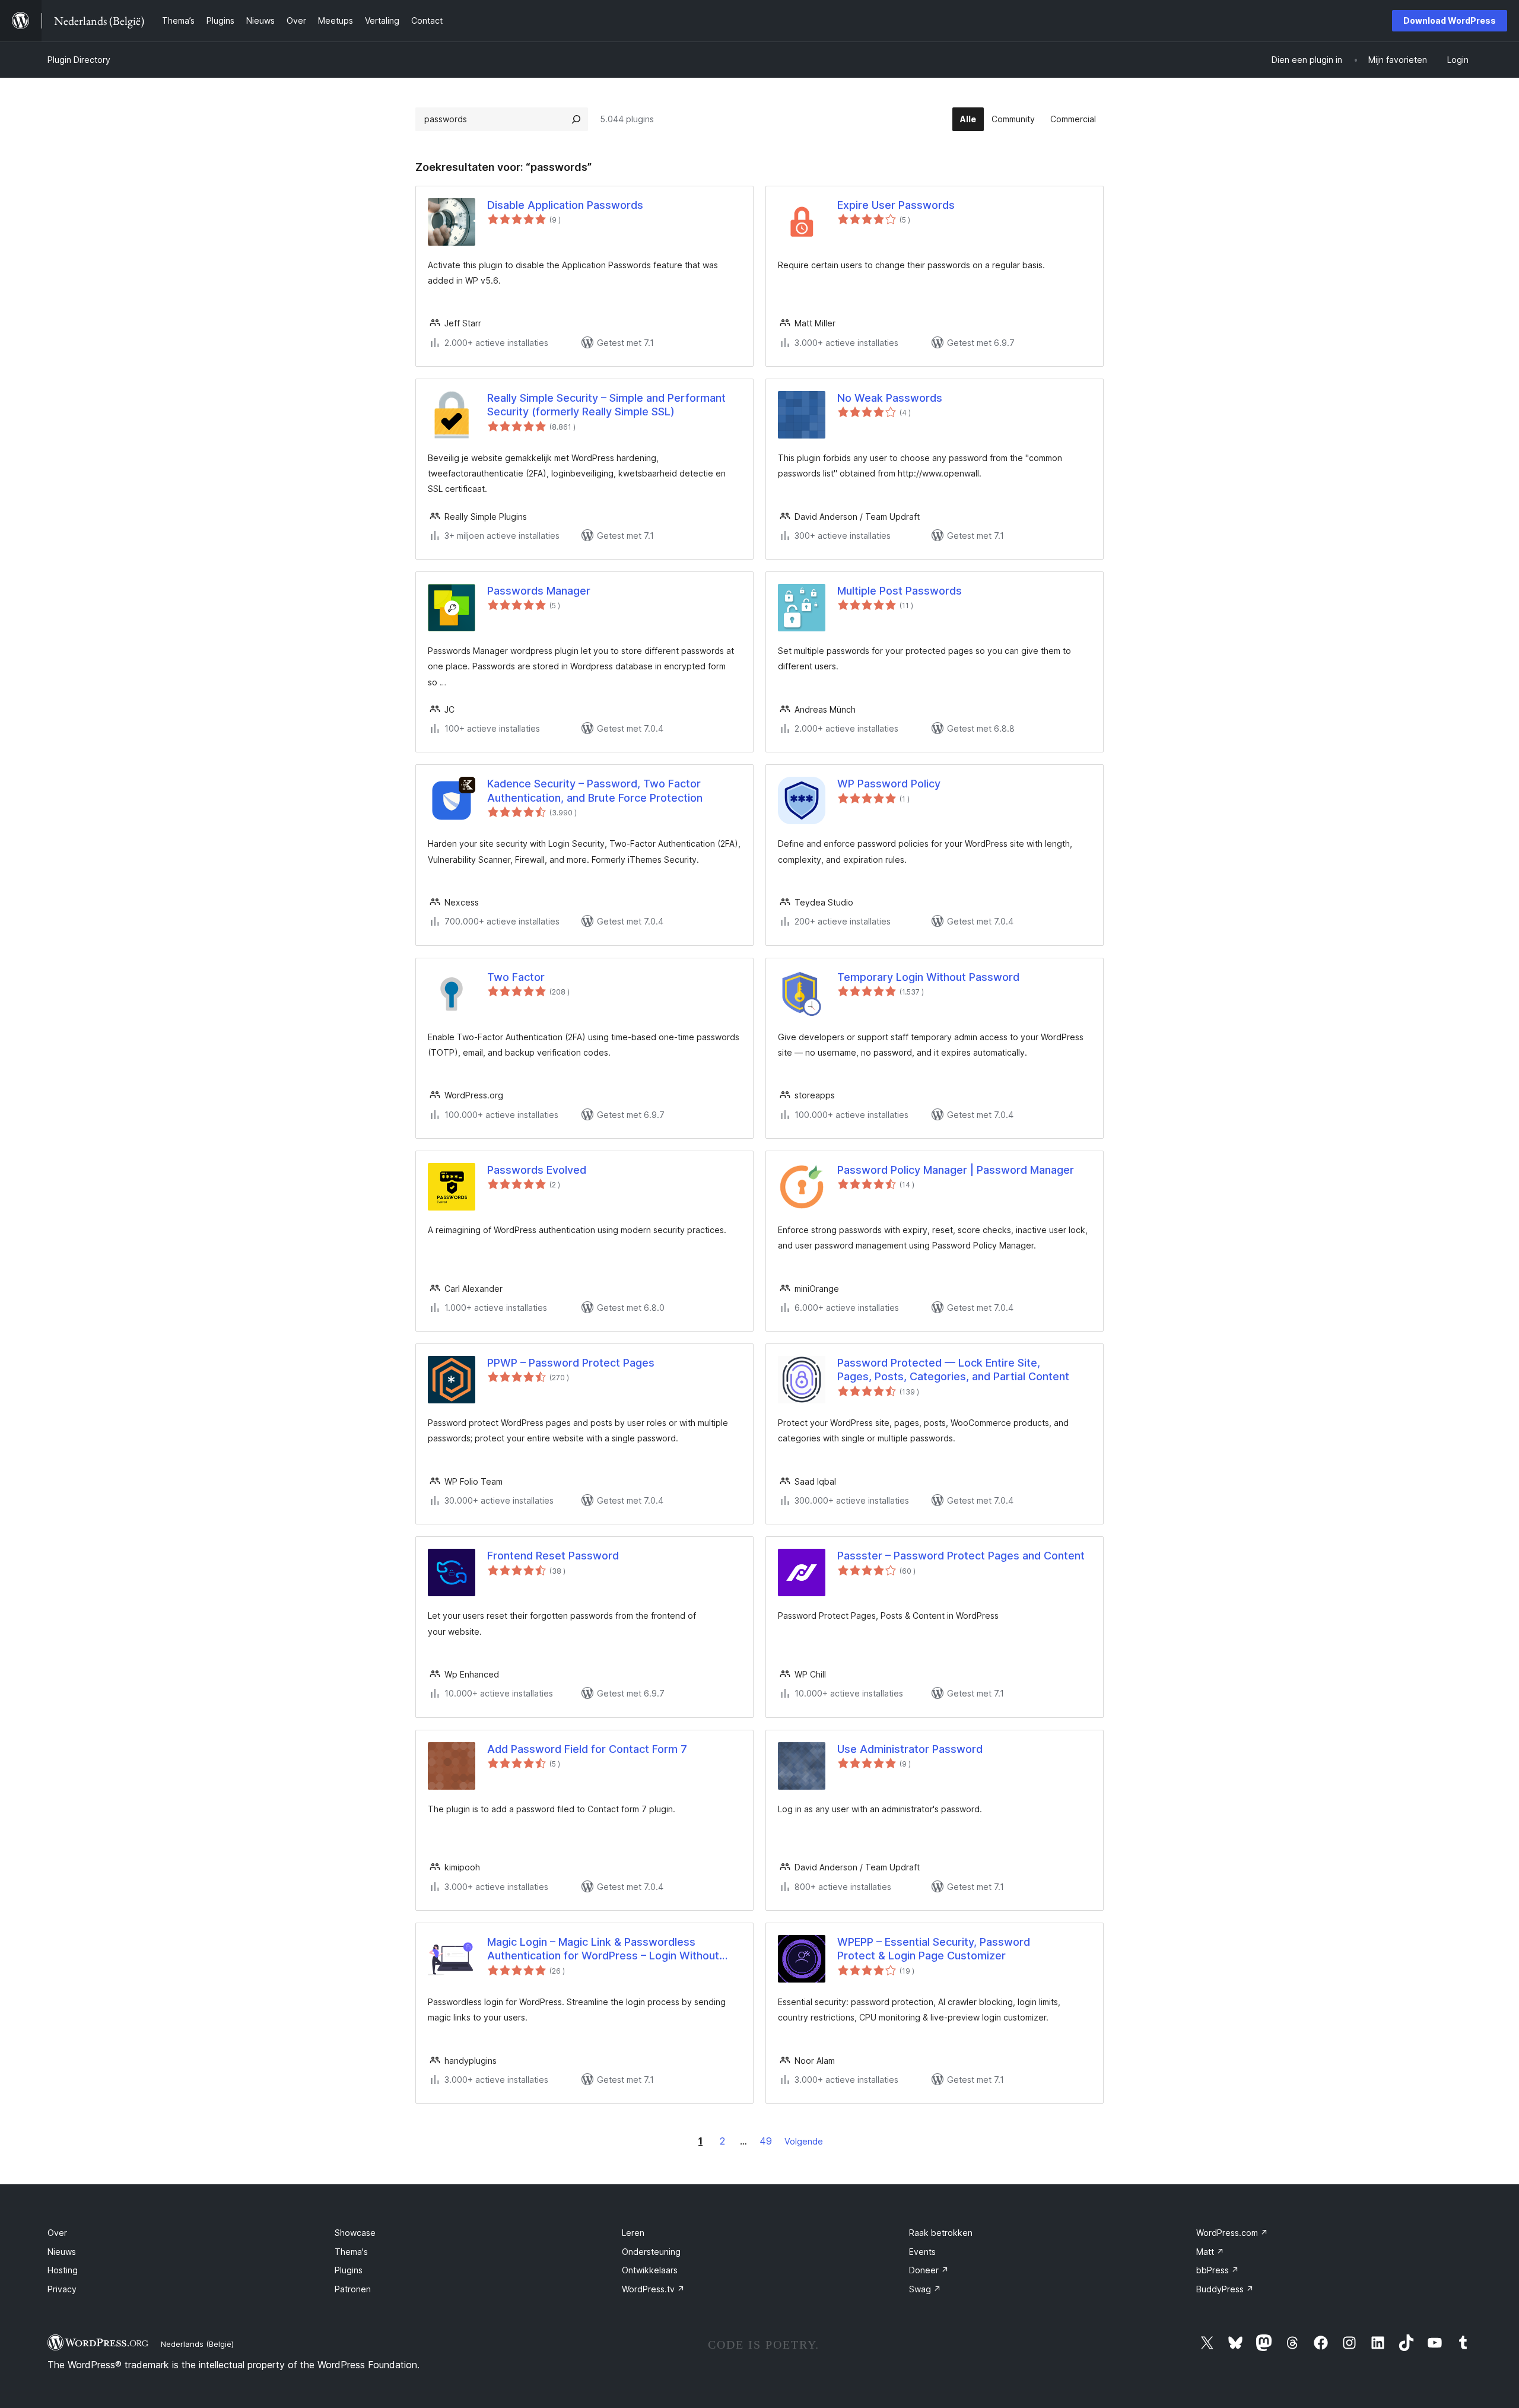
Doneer (929, 2270)
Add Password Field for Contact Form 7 (587, 1749)
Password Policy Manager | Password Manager (956, 1170)
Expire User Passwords (896, 205)
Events (922, 2252)
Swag (925, 2289)
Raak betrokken (941, 2233)
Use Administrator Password (910, 1749)
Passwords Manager (539, 591)
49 (766, 2141)
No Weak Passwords (890, 398)
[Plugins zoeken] (576, 119)
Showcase (355, 2233)
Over (57, 2233)
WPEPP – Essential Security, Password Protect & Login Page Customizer (934, 1949)
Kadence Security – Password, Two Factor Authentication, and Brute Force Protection (595, 790)
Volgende (804, 2141)
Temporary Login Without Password (928, 977)
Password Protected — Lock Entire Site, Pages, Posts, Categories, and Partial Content (953, 1370)
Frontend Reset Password (553, 1556)
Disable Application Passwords (565, 205)
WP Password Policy (889, 784)
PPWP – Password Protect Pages (571, 1363)
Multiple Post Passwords (900, 591)
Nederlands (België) (197, 2344)
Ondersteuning (651, 2252)
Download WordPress (1450, 20)
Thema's (351, 2252)
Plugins (349, 2270)
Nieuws (62, 2252)
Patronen (353, 2289)
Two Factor (516, 977)
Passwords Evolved (537, 1170)
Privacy (62, 2289)
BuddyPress (1225, 2289)
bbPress (1218, 2270)
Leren (633, 2233)
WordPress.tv (653, 2289)
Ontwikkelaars (650, 2270)
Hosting (63, 2270)
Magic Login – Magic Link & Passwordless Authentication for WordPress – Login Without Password (603, 1949)
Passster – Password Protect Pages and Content (961, 1556)
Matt (1210, 2252)
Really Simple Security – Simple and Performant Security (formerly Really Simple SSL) (606, 405)
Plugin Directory (79, 60)
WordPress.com (1232, 2233)
